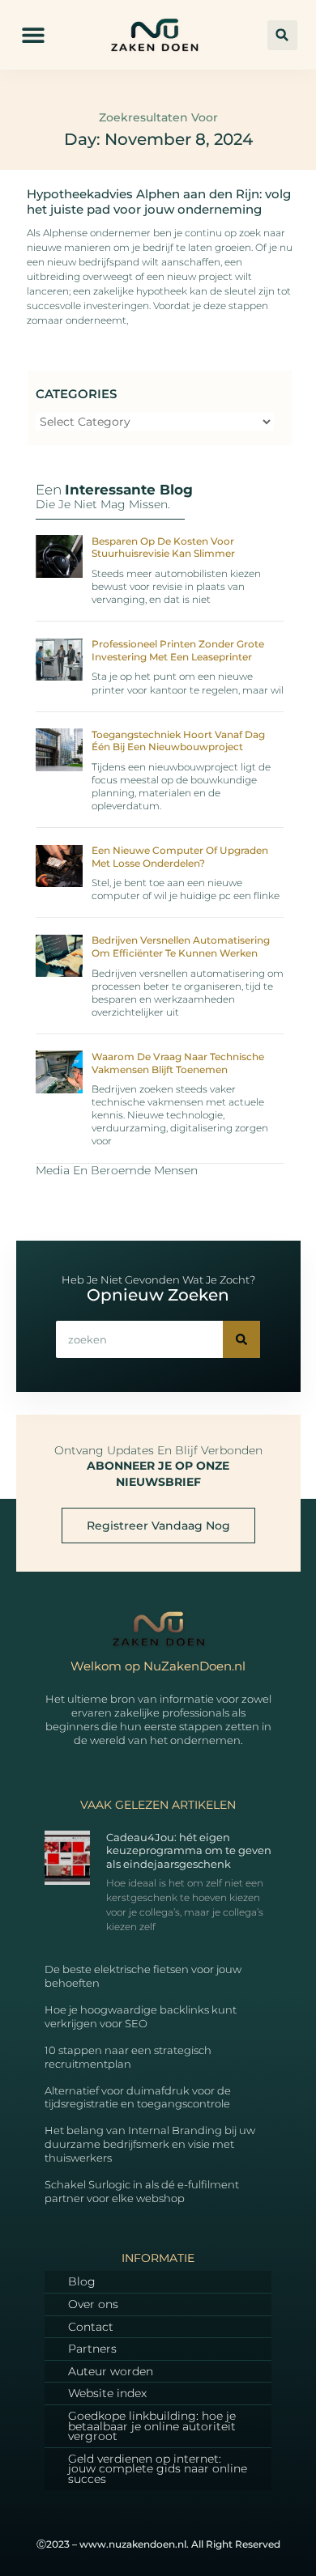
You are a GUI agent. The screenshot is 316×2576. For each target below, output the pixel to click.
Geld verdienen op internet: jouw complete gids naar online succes (158, 2469)
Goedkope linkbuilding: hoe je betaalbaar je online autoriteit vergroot (152, 2426)
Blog (82, 2281)
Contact (91, 2327)
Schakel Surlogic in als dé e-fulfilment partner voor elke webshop (142, 2191)
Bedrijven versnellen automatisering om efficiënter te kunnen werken (181, 946)
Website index (107, 2393)
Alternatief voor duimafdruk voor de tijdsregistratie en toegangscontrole (138, 2097)
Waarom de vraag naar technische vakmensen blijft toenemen (178, 1063)
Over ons (93, 2304)
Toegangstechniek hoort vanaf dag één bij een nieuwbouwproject (178, 741)
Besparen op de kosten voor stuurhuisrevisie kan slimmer (163, 547)
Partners (92, 2349)
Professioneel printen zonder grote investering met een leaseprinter (178, 650)
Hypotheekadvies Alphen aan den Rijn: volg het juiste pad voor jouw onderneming (159, 202)
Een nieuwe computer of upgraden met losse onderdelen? (180, 857)
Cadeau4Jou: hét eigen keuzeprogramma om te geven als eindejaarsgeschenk (189, 1851)
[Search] (241, 1339)
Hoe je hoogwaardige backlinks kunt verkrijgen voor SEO (141, 2016)
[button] (33, 35)
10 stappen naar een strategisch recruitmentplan (128, 2057)
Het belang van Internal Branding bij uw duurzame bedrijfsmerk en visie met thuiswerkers (150, 2144)
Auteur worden (111, 2371)
